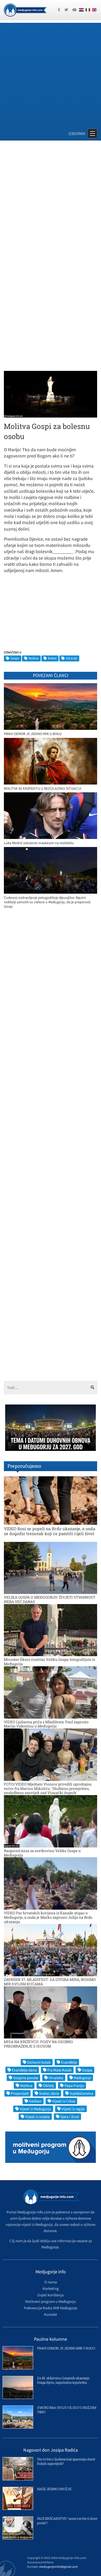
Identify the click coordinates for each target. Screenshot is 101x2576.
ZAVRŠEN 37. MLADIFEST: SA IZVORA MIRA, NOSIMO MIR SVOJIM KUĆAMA (50, 1982)
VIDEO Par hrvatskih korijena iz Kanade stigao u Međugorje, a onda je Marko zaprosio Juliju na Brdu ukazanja (48, 1917)
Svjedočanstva (81, 2093)
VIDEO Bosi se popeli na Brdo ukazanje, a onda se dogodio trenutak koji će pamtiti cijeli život (50, 1531)
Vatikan (35, 2101)
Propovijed (20, 2093)
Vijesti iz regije (73, 2109)
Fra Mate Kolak (59, 2070)
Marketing (51, 2288)
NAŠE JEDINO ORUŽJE (54, 2489)
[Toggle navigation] (92, 133)
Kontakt (51, 2314)
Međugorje (82, 2078)
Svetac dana (49, 2093)
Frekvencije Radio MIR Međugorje (51, 2308)
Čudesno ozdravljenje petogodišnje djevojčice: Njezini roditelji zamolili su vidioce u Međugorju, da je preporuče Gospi (47, 902)
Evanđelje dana (24, 2070)
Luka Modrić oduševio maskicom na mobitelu (39, 843)
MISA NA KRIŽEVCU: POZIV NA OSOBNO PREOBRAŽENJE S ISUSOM (38, 2044)
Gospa (15, 658)
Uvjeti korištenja (51, 2295)
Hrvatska (56, 2078)
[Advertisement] (51, 73)
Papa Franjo (74, 2085)
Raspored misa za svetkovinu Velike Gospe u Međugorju (42, 1853)
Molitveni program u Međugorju (51, 2301)
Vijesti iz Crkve (64, 2101)
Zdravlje (71, 658)
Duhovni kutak (39, 2062)
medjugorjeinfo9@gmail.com (58, 2567)
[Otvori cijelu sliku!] (51, 394)
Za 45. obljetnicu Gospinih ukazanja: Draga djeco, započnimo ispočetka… (63, 2380)
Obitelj (48, 2085)
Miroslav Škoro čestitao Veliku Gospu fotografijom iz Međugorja (49, 1662)
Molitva (34, 658)
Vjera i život (70, 2117)
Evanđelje (69, 2062)
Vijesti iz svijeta (37, 2117)
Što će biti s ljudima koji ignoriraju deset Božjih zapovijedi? (66, 2461)
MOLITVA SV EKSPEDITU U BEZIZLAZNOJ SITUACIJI (43, 789)
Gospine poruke (26, 2078)
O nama (51, 2282)
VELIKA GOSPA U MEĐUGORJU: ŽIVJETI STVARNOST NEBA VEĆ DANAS (50, 1599)
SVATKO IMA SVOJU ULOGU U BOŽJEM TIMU (67, 2410)
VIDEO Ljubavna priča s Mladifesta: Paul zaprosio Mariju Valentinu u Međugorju (46, 1724)
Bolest (52, 658)
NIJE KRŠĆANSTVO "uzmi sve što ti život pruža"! (67, 2521)
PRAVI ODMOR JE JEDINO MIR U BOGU (33, 734)
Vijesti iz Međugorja (35, 2109)
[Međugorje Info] (25, 10)
